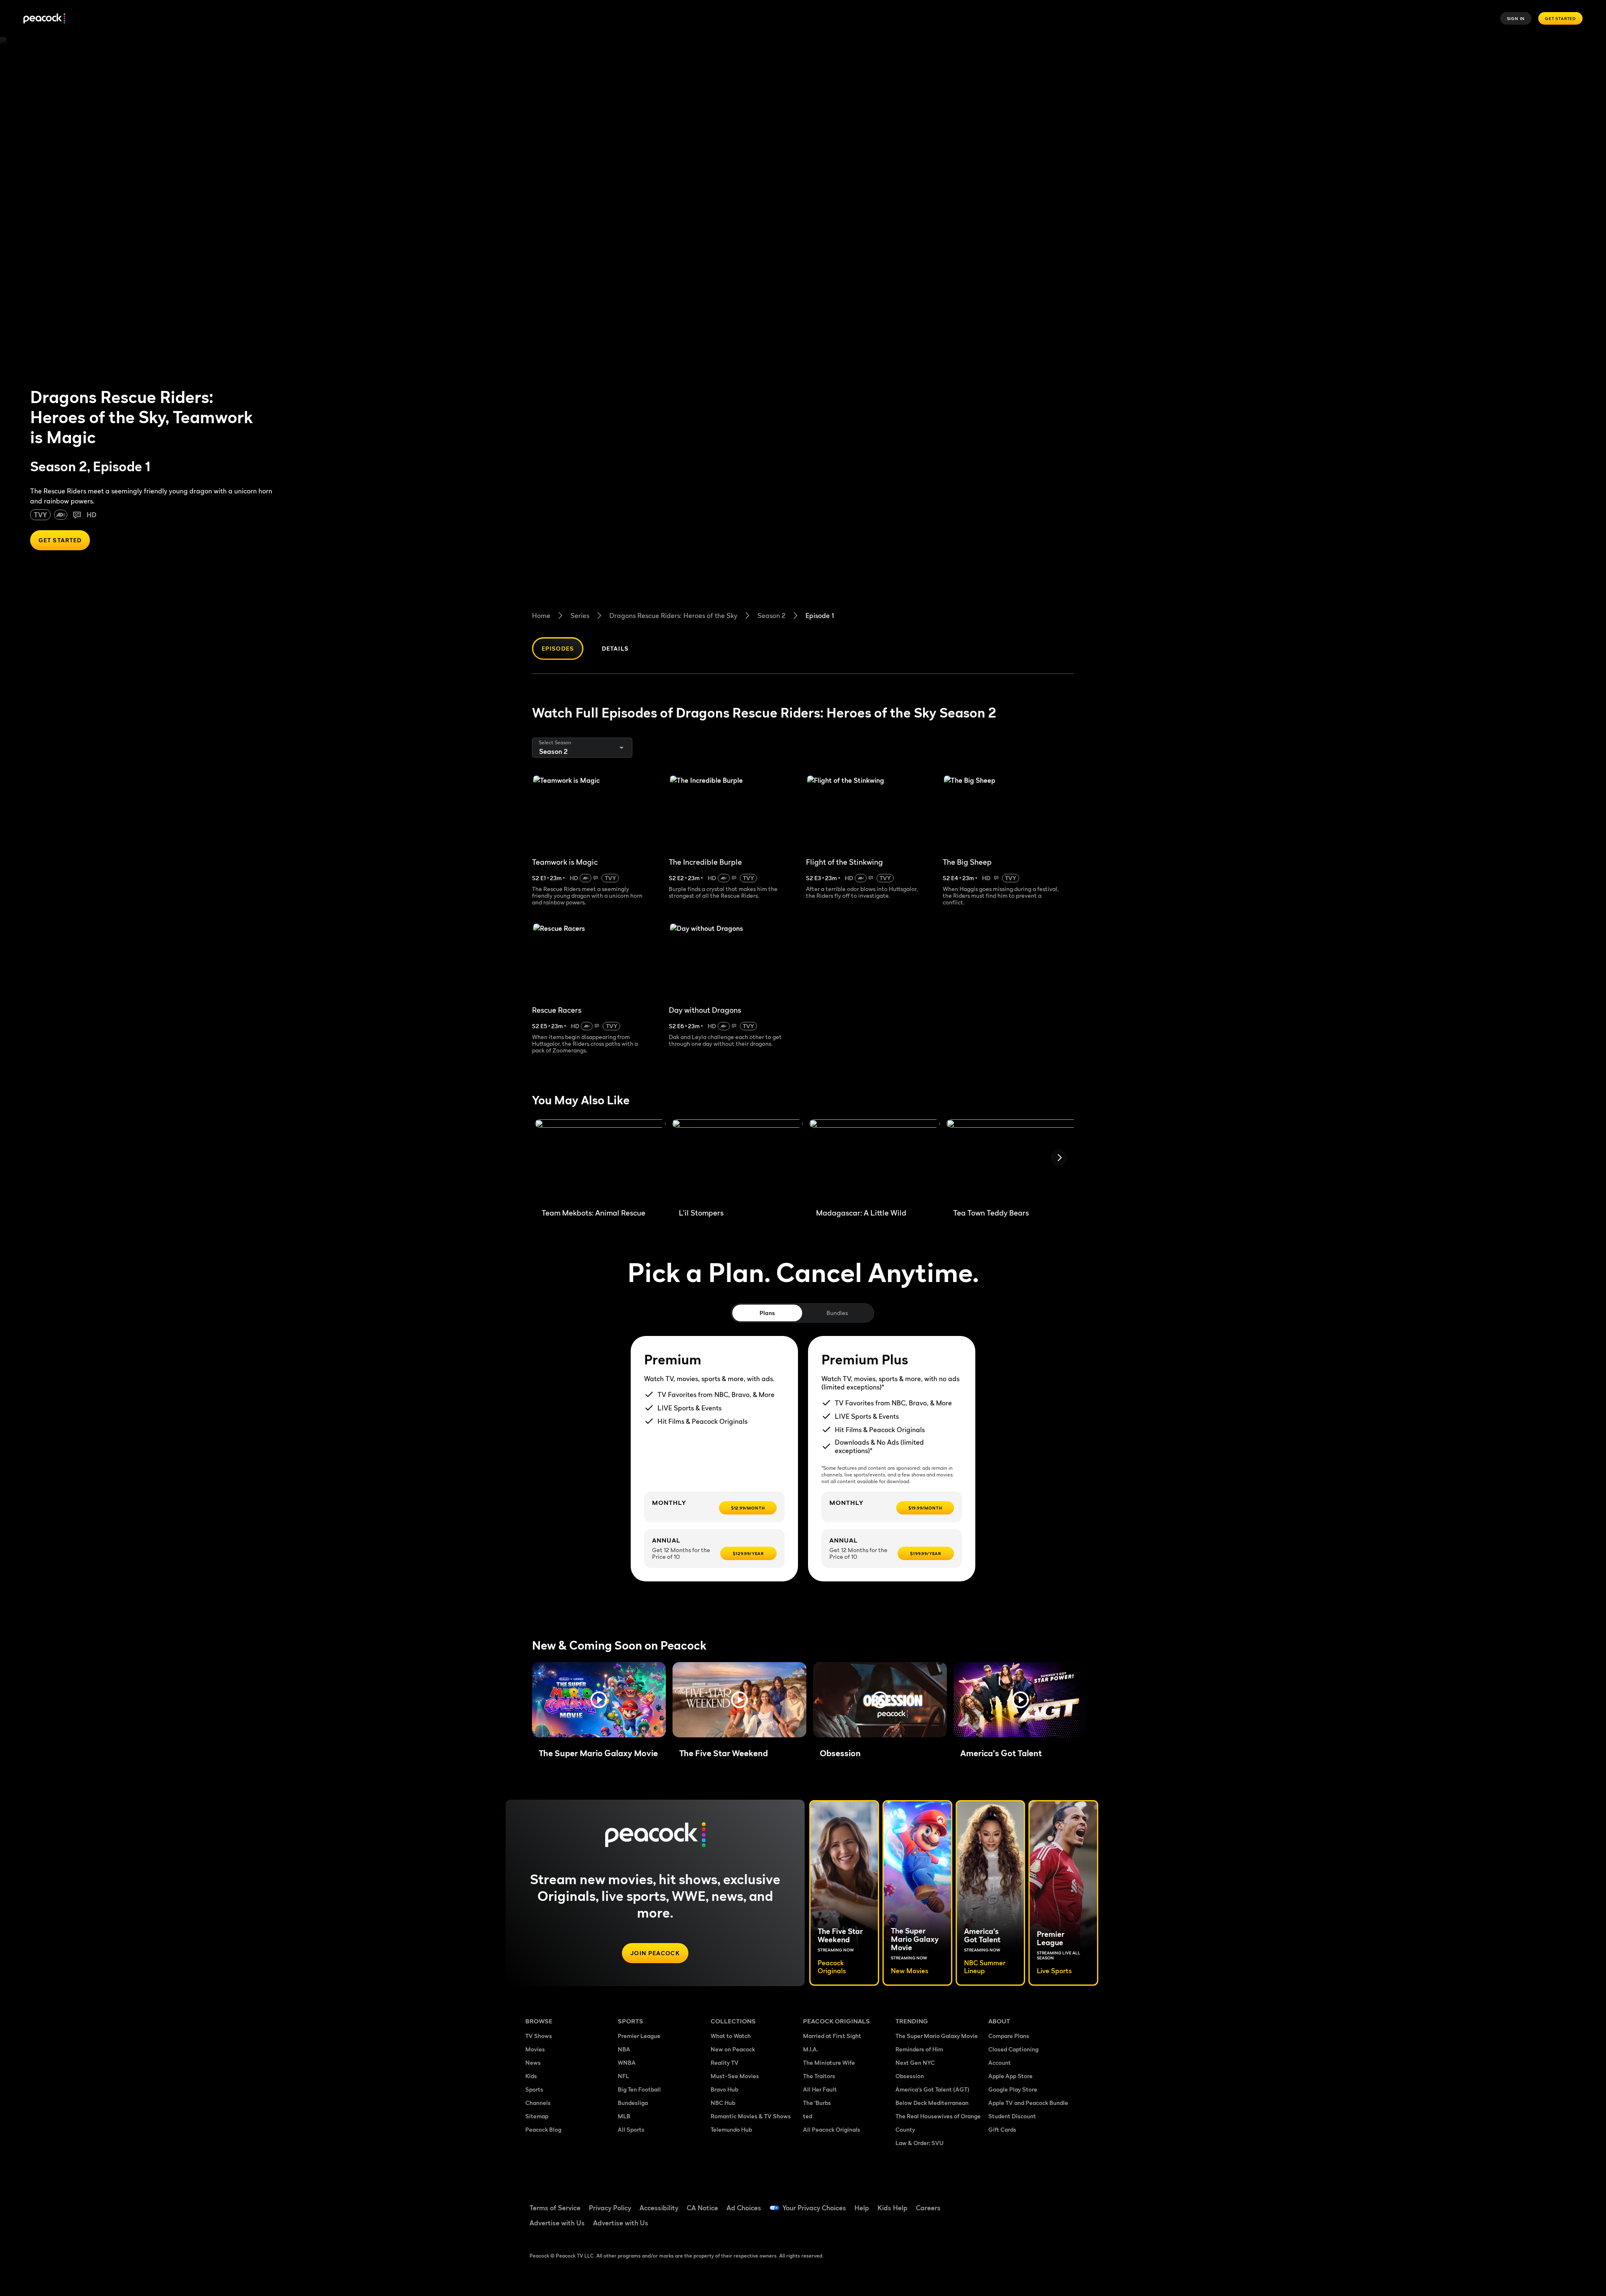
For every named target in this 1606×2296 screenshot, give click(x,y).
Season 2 (771, 616)
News (533, 2062)
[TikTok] (1021, 2202)
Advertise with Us (557, 2223)
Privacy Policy (610, 2208)
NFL (623, 2076)
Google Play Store (1013, 2089)
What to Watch (731, 2036)
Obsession (910, 2076)
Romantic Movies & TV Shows (751, 2116)
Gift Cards (1002, 2129)
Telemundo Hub (731, 2129)
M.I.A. (811, 2049)
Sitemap (537, 2116)
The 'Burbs (817, 2103)
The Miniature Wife (829, 2062)
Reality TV (725, 2062)
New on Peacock (733, 2049)
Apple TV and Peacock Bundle (1028, 2103)
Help (862, 2208)
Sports (534, 2089)
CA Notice (702, 2208)
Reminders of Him (919, 2049)
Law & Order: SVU (919, 2143)
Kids (531, 2076)
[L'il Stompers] (737, 1160)
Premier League (639, 2036)
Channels (538, 2103)
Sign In (1516, 18)
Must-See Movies (735, 2076)
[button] (599, 1700)
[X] (1000, 2226)
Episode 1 (820, 616)
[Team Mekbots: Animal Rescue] (600, 1160)
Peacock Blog (543, 2129)
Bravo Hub (724, 2089)
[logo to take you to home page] (44, 19)
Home (541, 616)
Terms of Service (555, 2208)
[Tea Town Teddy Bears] (1012, 1160)
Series (580, 616)
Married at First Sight (832, 2036)
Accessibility (659, 2208)
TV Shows (539, 2036)
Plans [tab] (767, 1313)
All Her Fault (820, 2089)
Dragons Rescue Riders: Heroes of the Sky (673, 616)
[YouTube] (1043, 2202)
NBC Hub (723, 2103)
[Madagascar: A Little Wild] (875, 1160)
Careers (928, 2208)
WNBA (627, 2062)
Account (1000, 2062)
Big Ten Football (639, 2089)
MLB (624, 2116)
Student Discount (1012, 2116)
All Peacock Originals (832, 2129)
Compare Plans (1009, 2036)
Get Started (1560, 18)
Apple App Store (1010, 2076)
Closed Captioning (1013, 2049)
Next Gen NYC (915, 2062)
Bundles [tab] (837, 1313)
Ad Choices (744, 2208)
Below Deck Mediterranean (932, 2103)
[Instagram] (1065, 2202)
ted (808, 2116)
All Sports (631, 2129)
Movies (535, 2049)
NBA (624, 2049)
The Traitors (819, 2076)
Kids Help (893, 2208)
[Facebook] (1000, 2202)
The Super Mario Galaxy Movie (937, 2036)
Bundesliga (633, 2103)
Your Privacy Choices (814, 2208)
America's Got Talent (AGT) (932, 2089)
